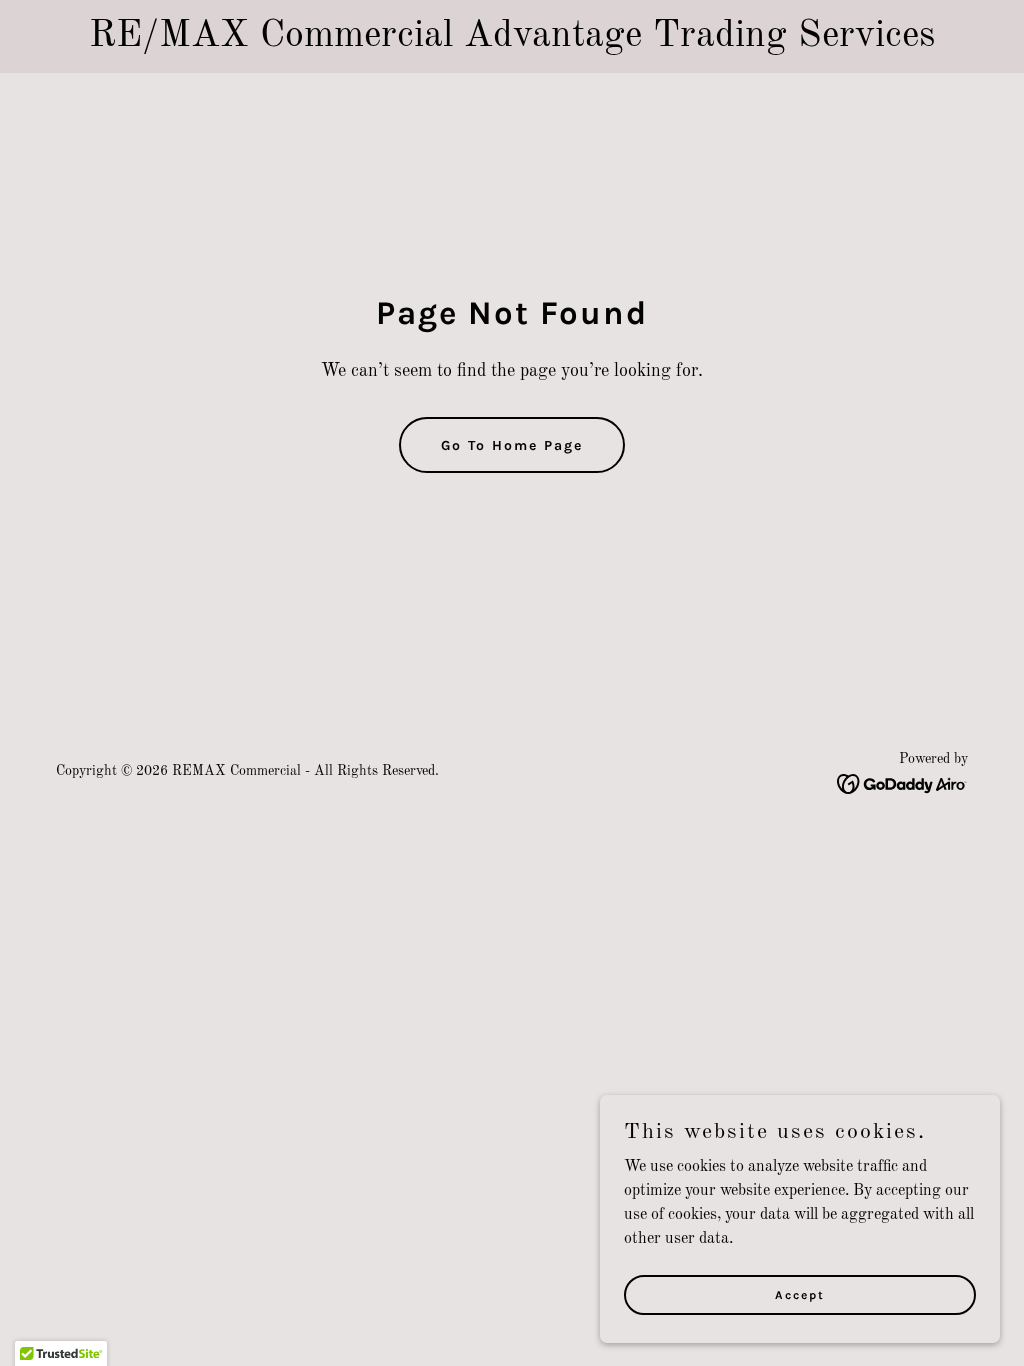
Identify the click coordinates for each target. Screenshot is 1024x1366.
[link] (902, 784)
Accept (800, 1294)
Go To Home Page (512, 445)
